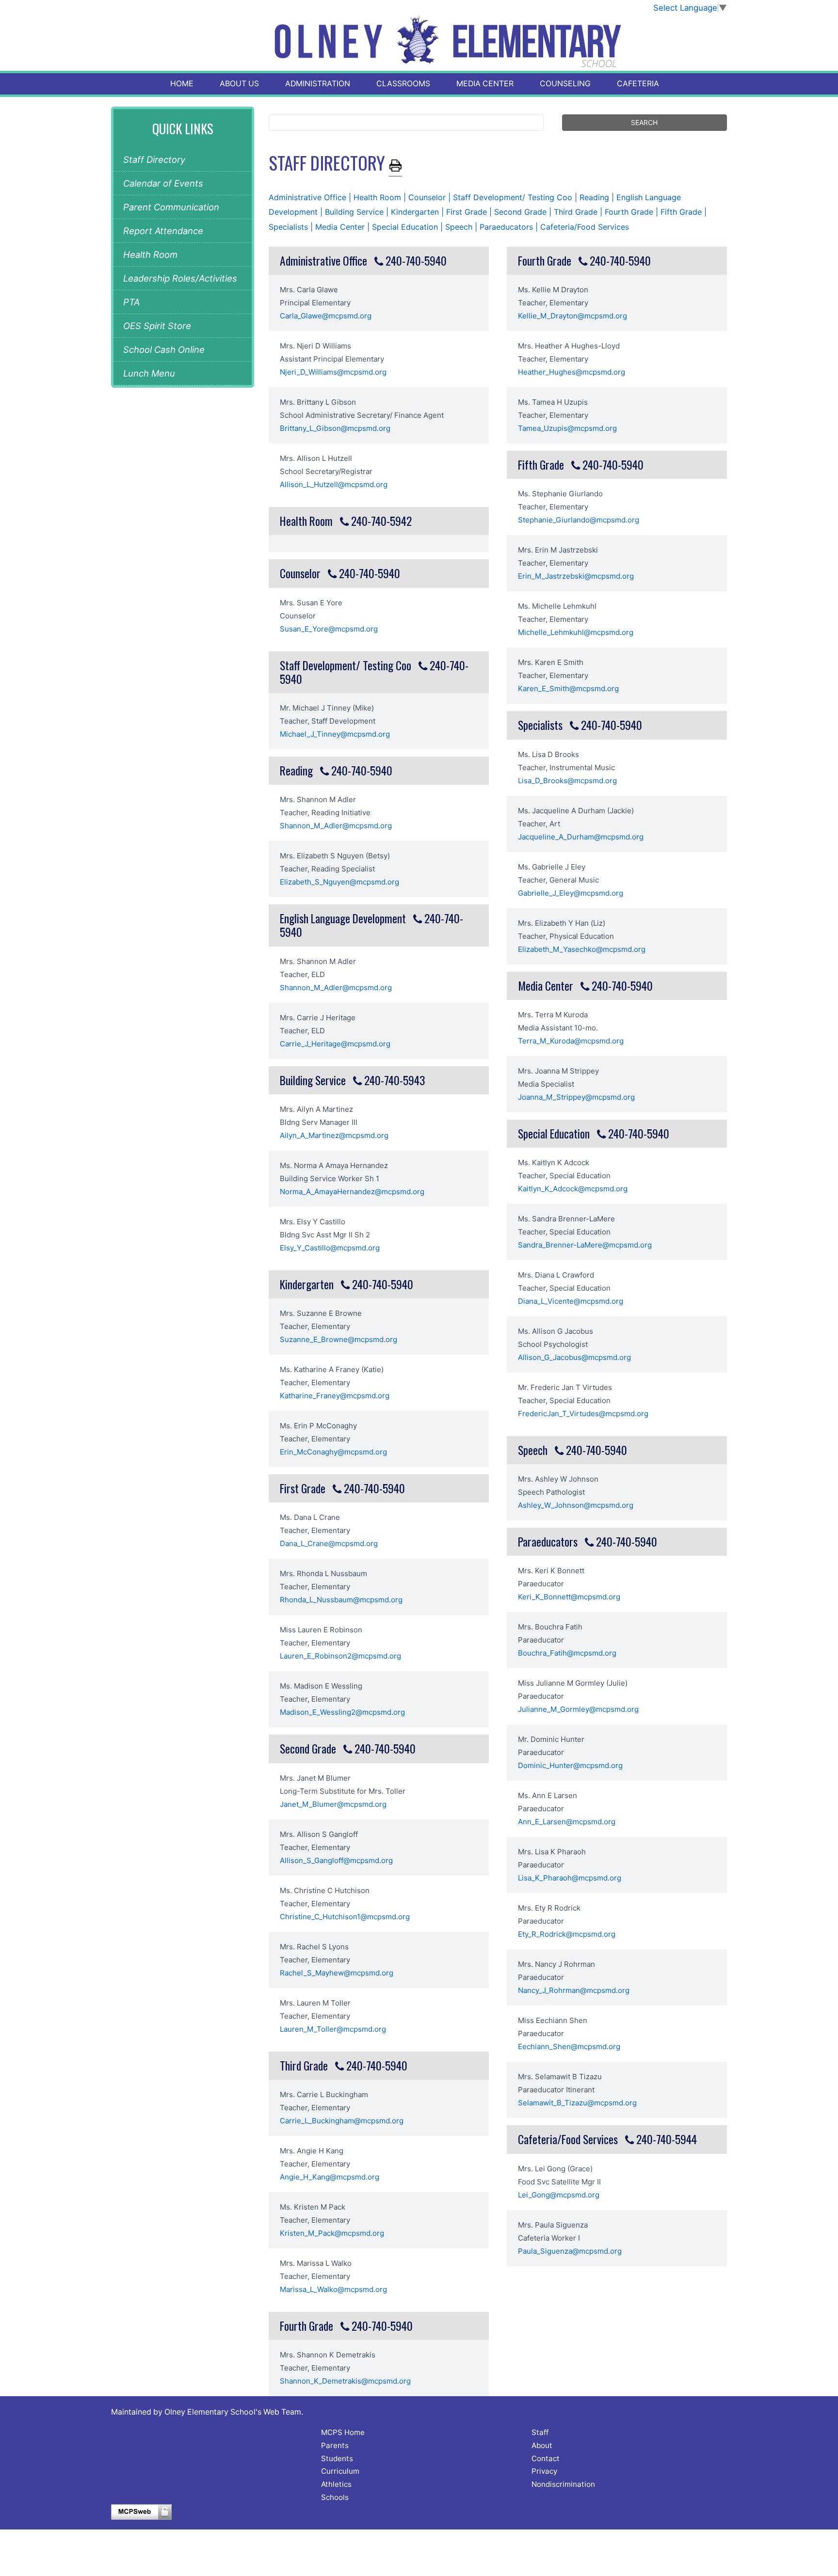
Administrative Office (309, 197)
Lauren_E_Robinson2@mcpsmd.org (340, 1656)
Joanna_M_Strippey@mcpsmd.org (576, 1097)
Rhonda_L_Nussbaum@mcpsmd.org (341, 1600)
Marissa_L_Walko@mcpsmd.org (333, 2289)
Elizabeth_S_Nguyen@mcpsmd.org (339, 882)
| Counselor (426, 197)
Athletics (336, 2484)
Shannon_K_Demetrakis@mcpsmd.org (345, 2381)
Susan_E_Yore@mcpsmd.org (329, 629)
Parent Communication (171, 207)
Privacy (544, 2471)
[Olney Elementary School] (419, 42)
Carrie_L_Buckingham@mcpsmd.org (342, 2121)
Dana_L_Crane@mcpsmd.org (329, 1543)
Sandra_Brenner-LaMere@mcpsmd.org (585, 1245)
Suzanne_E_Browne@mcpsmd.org (338, 1339)
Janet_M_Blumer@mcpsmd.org (333, 1804)
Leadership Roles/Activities (180, 278)
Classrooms (403, 84)
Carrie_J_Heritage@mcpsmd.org (335, 1044)
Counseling (565, 84)
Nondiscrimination (563, 2484)
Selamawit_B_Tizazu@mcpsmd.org (577, 2103)
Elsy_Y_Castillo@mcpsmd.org (330, 1248)
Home (182, 84)
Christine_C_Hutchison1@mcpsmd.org (345, 1917)
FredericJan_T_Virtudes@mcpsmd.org (583, 1414)
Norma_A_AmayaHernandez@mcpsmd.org (352, 1192)
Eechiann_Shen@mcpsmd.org (569, 2047)
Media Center (485, 84)
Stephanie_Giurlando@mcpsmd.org (579, 520)
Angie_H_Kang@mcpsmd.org (330, 2177)
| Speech (458, 227)
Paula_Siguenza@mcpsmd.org (570, 2251)
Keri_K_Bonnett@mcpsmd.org (569, 1597)
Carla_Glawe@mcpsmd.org (326, 316)
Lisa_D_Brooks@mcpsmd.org (567, 781)
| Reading (593, 197)
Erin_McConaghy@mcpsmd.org (333, 1452)
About (542, 2445)
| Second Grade (519, 212)
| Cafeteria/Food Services (582, 227)
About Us (239, 84)
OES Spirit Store (157, 326)
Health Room (150, 254)
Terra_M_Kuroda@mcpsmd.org (571, 1041)
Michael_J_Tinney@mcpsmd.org (335, 734)
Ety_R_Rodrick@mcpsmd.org (567, 1934)
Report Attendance (163, 231)
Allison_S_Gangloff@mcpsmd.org (336, 1860)
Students (337, 2458)
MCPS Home (343, 2432)
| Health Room (376, 197)
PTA (131, 302)
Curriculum (340, 2471)
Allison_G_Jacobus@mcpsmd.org (574, 1357)
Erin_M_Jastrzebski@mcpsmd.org (576, 576)
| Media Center (339, 227)
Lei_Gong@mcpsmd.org (559, 2195)
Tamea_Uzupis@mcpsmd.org (567, 428)
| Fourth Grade (628, 212)
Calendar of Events (163, 183)
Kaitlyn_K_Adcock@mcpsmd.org (573, 1189)
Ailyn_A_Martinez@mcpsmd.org (334, 1135)
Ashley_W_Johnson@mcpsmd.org (576, 1505)
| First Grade (465, 212)
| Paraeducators (505, 227)
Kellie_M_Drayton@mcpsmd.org (572, 316)
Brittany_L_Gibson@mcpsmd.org (335, 428)
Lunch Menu (149, 373)
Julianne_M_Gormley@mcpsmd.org (578, 1709)
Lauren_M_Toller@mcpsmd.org (333, 2029)
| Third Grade (574, 212)
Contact (546, 2458)
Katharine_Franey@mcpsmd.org (335, 1396)
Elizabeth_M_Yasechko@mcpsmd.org (582, 949)
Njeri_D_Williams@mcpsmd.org (333, 372)
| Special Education (404, 227)
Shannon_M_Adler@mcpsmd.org (336, 826)
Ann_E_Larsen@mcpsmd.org (567, 1822)
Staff (540, 2432)
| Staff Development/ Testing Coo (511, 197)
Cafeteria (638, 84)
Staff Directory (154, 159)
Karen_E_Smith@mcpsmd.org (568, 688)
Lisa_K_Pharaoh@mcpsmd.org (570, 1878)
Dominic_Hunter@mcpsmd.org (570, 1765)
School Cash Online (164, 349)
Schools (335, 2497)
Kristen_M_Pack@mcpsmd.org (332, 2233)
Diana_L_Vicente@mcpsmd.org (571, 1301)
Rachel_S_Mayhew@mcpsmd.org (337, 1973)
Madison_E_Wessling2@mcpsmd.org (342, 1712)
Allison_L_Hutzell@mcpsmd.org (334, 484)
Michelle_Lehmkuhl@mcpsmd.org (576, 632)
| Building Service (353, 212)
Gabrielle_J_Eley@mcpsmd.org (571, 893)
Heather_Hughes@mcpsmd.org (572, 372)
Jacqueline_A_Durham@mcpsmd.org (581, 837)
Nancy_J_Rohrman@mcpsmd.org (574, 1990)
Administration (318, 84)
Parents (335, 2445)
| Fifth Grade (680, 212)
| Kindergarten (414, 212)
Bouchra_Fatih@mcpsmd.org (567, 1653)
